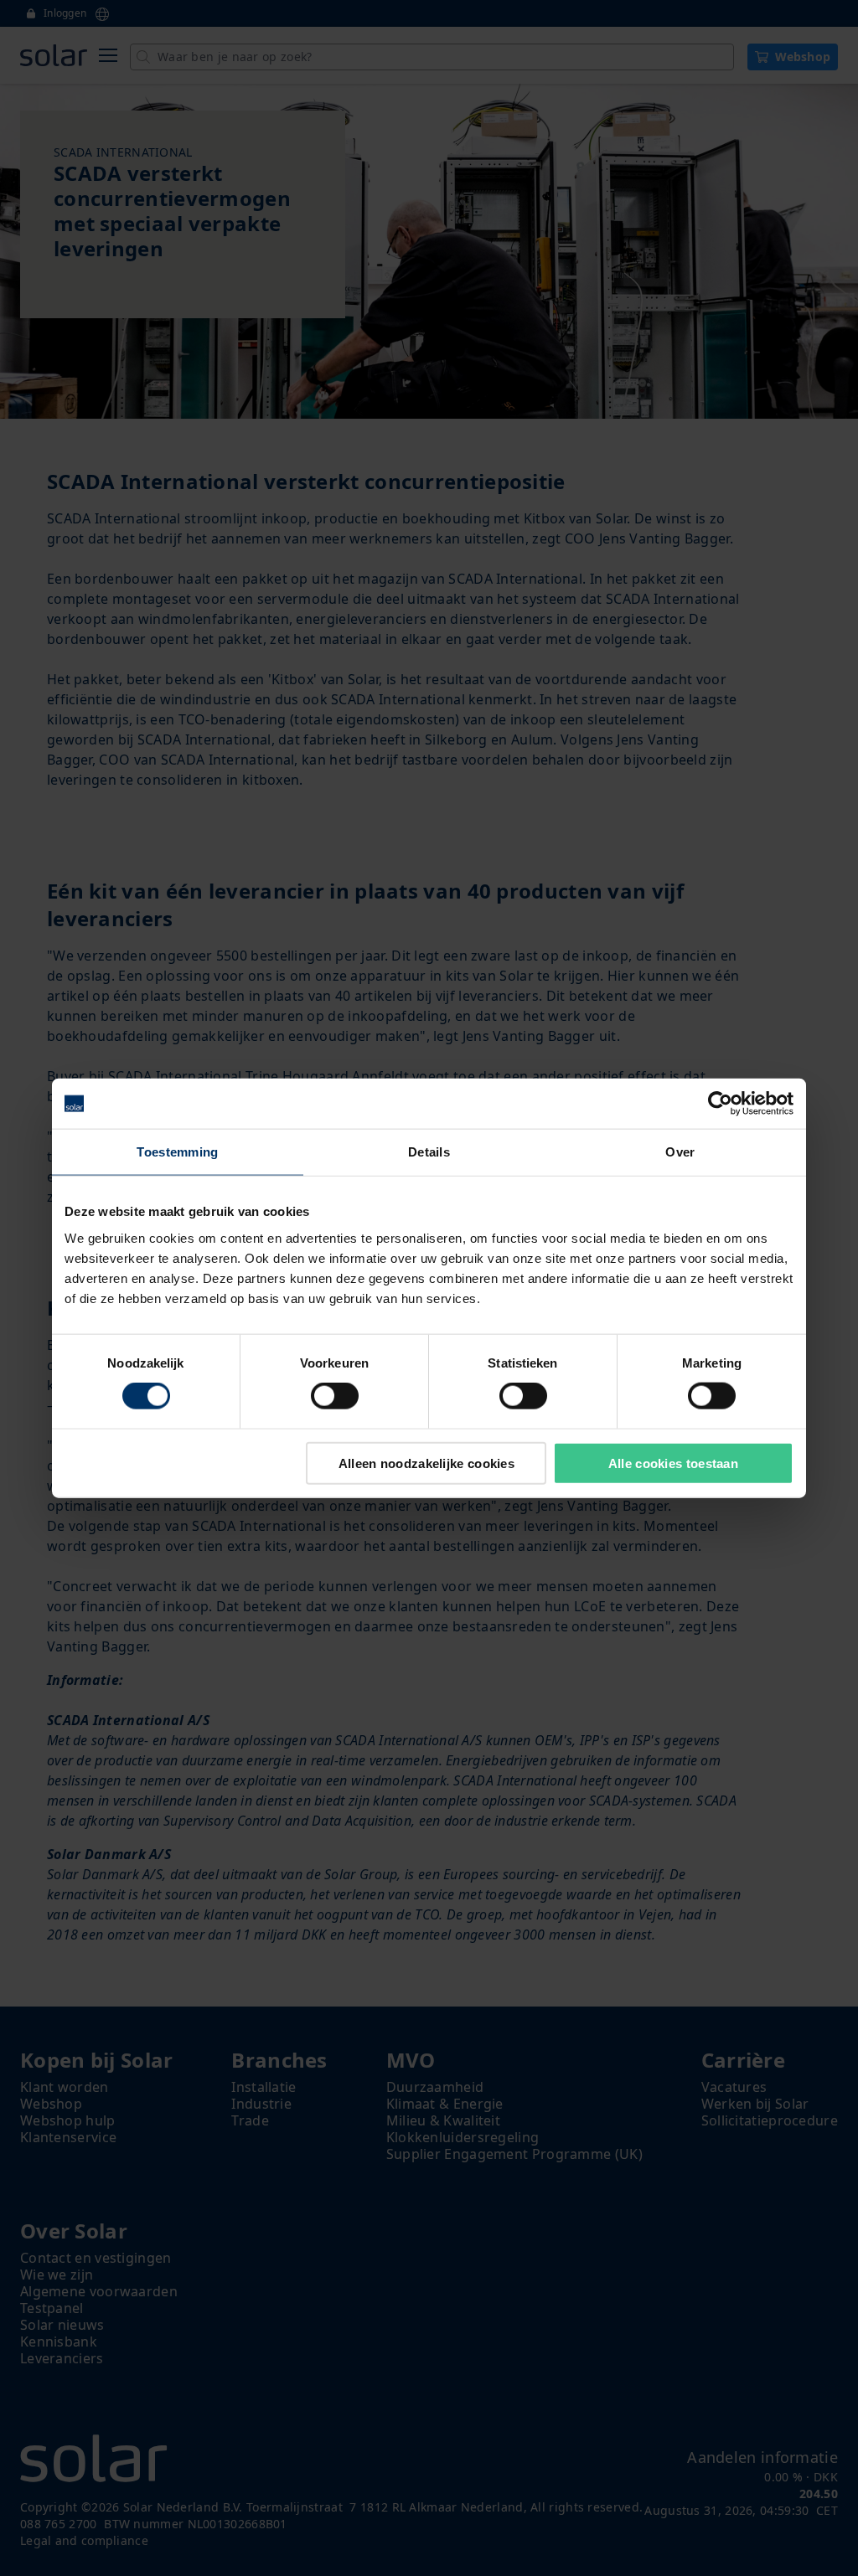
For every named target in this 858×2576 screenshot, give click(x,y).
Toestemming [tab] (177, 1152)
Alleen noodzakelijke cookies (426, 1463)
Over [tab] (680, 1152)
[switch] (335, 1396)
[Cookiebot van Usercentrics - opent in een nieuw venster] (720, 1104)
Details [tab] (429, 1152)
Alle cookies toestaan (673, 1463)
